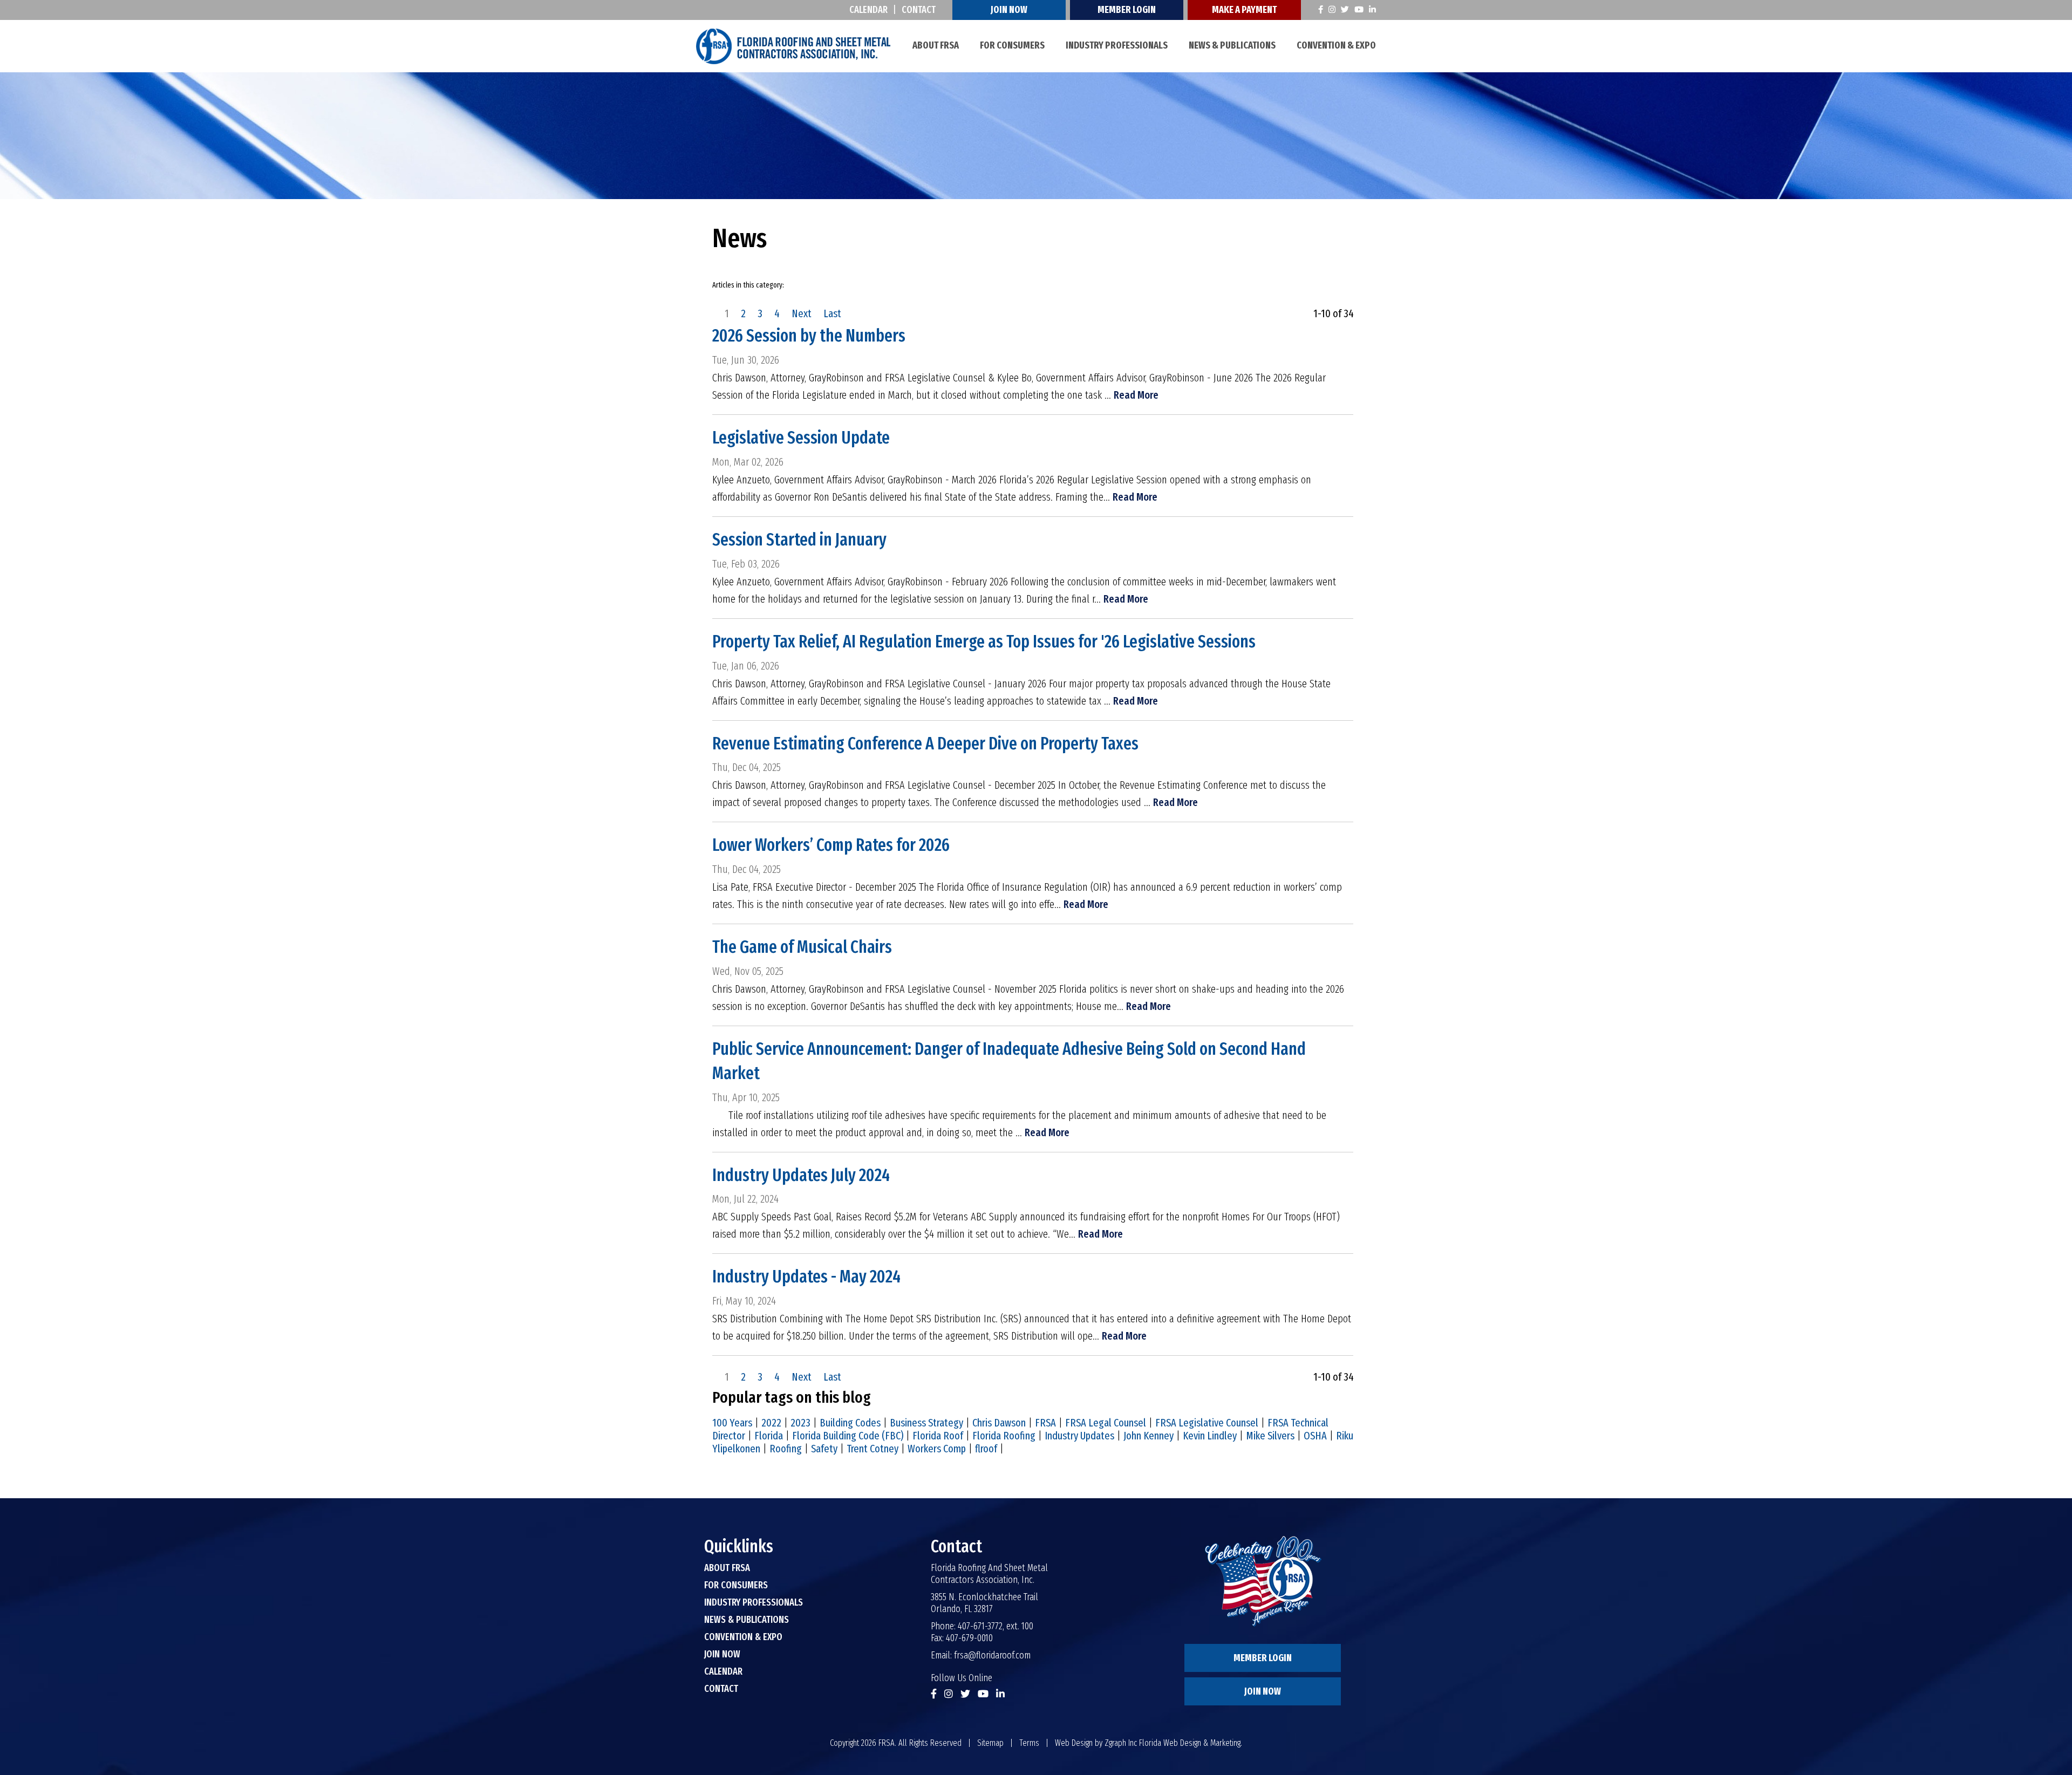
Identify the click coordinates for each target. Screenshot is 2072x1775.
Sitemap (990, 1743)
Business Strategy (926, 1423)
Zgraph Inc (1121, 1743)
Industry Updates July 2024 (801, 1175)
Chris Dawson (999, 1423)
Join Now (1009, 10)
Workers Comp (937, 1449)
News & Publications (1232, 45)
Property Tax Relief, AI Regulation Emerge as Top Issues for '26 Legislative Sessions (984, 641)
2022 (771, 1423)
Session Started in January (799, 540)
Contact (919, 10)
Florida (769, 1436)
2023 (800, 1423)
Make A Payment (1244, 10)
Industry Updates (1079, 1436)
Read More (1136, 395)
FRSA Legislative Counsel (1207, 1423)
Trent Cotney (873, 1449)
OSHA (1315, 1436)
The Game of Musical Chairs (802, 947)
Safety (824, 1449)
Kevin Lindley (1210, 1436)
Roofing (786, 1449)
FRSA (1045, 1423)
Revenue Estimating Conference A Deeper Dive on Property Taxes (925, 743)
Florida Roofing (1004, 1436)
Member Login (1127, 10)
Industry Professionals (1117, 45)
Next (802, 313)
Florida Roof (938, 1436)
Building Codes (850, 1423)
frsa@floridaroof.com (992, 1655)
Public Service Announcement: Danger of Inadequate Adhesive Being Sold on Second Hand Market (1009, 1061)
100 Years (732, 1423)
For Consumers (1012, 45)
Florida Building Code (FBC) (848, 1436)
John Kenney (1149, 1436)
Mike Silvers (1270, 1436)
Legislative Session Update (801, 438)
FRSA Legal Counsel (1106, 1423)
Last (832, 313)
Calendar (868, 10)
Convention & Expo (1336, 45)
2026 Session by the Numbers (809, 336)
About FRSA (936, 45)
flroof (986, 1449)
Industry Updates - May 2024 (806, 1276)
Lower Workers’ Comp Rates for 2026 (831, 845)
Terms (1029, 1743)
